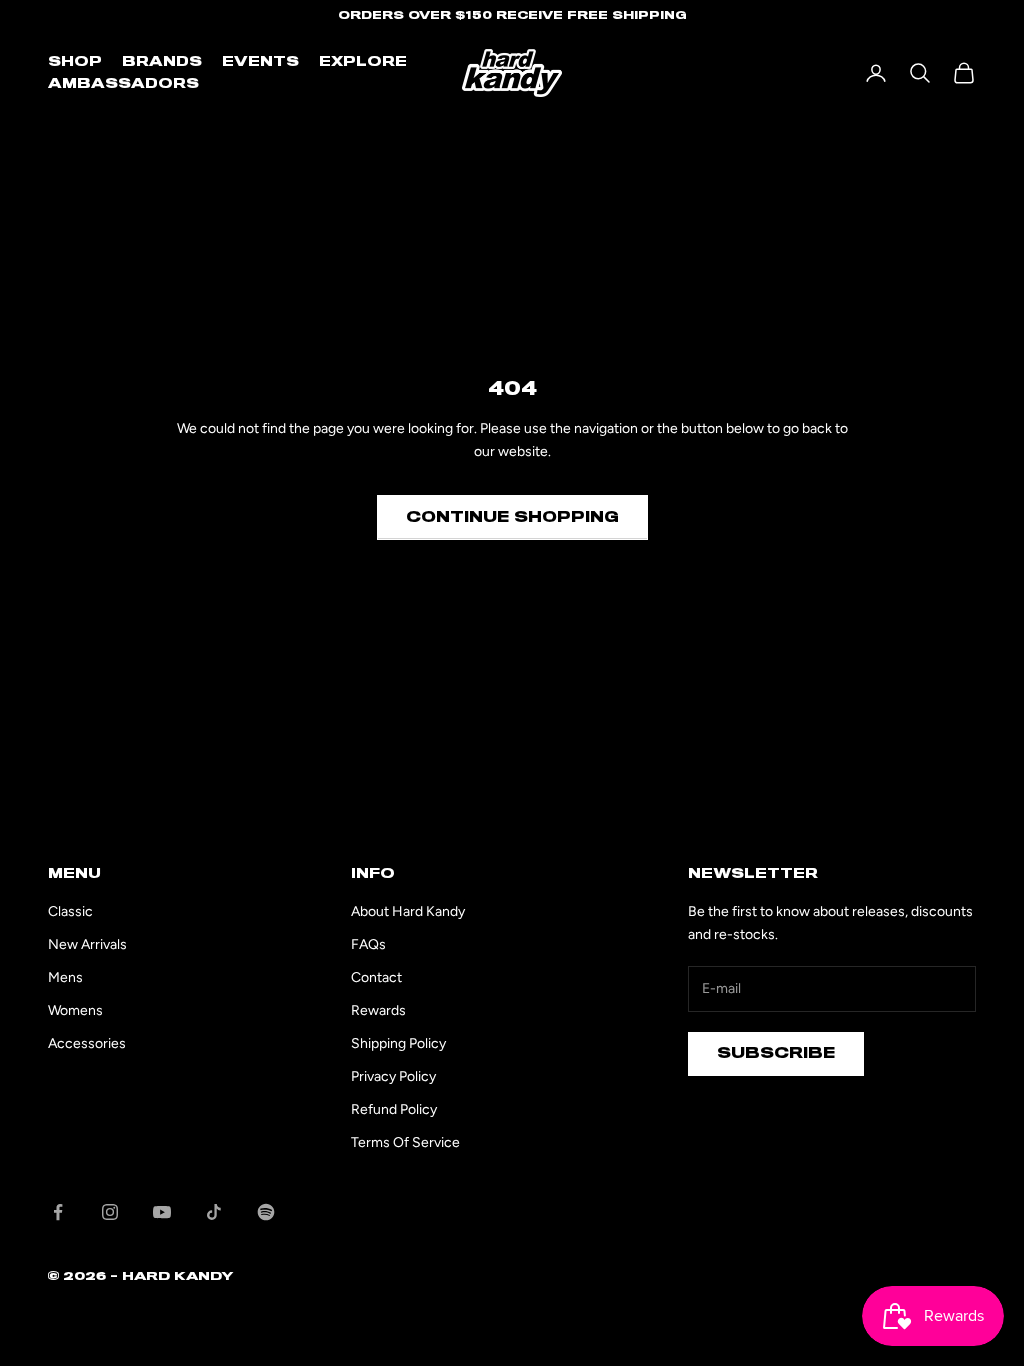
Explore (363, 62)
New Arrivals (87, 944)
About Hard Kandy (408, 911)
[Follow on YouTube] (162, 1212)
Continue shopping (512, 517)
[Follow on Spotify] (266, 1212)
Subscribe (776, 1053)
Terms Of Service (405, 1142)
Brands (162, 62)
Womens (75, 1010)
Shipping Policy (398, 1043)
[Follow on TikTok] (214, 1212)
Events (260, 62)
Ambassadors (123, 84)
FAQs (368, 944)
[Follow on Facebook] (58, 1212)
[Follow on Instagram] (110, 1212)
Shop (75, 62)
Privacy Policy (393, 1076)
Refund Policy (394, 1109)
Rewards (378, 1010)
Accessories (87, 1043)
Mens (65, 977)
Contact (376, 977)
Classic (70, 911)
